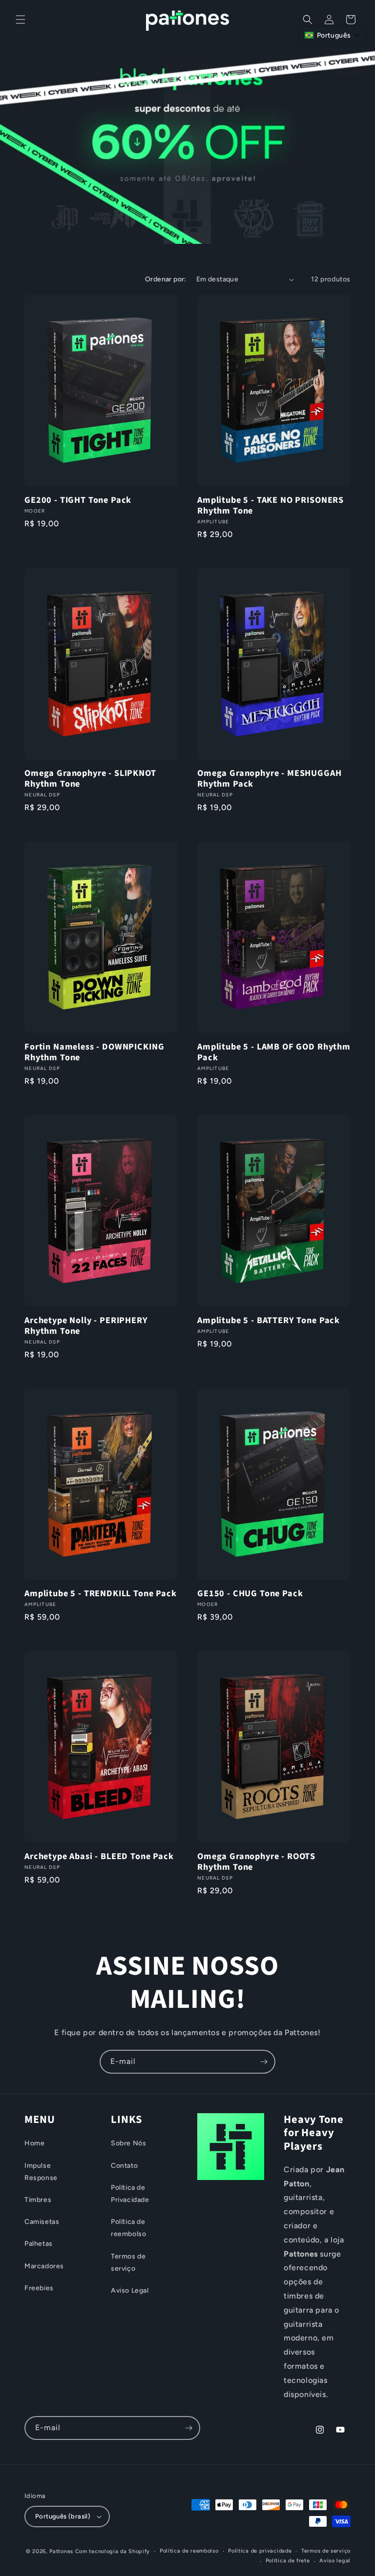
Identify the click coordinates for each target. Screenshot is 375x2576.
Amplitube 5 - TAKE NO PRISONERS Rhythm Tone (271, 505)
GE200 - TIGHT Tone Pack (78, 500)
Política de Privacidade (130, 2194)
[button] (21, 20)
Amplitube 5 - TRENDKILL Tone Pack (101, 1593)
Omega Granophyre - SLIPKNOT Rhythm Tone (90, 778)
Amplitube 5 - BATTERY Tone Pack (269, 1320)
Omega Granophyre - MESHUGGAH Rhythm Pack (270, 778)
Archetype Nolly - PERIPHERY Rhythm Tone (86, 1326)
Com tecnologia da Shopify (113, 2551)
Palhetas (39, 2244)
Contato (124, 2166)
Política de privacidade (260, 2551)
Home (34, 2143)
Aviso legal (335, 2561)
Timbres (38, 2200)
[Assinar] (264, 2062)
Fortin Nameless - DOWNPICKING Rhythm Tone (94, 1052)
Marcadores (44, 2266)
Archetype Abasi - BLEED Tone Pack (99, 1856)
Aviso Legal (130, 2290)
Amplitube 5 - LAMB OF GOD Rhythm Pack (274, 1052)
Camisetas (42, 2222)
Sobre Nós (128, 2143)
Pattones (61, 2551)
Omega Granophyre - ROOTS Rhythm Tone (256, 1862)
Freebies (39, 2288)
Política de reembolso (128, 2228)
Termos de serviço (128, 2262)
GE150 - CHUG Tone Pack (250, 1593)
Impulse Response (41, 2172)
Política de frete (288, 2561)
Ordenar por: (166, 279)
